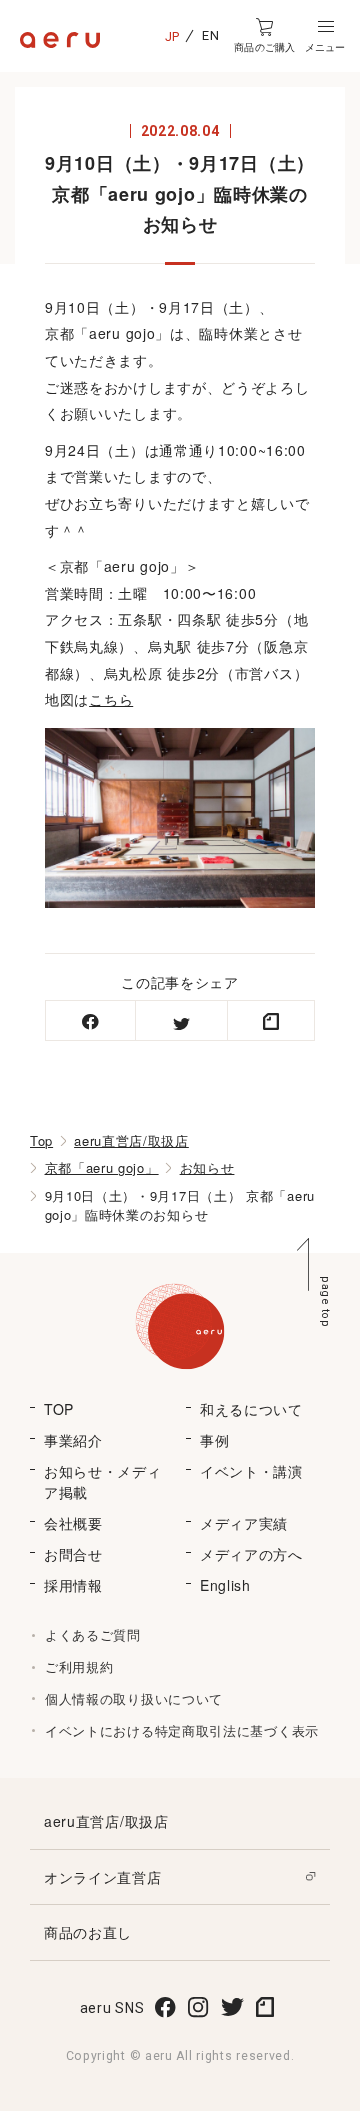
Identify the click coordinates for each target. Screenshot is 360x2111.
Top (41, 1140)
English (225, 1585)
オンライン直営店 (103, 1877)
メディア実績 (244, 1523)
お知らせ (207, 1167)
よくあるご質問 (93, 1634)
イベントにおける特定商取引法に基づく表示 (182, 1730)
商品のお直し (88, 1932)
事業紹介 (73, 1440)
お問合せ (73, 1554)
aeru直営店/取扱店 (131, 1140)
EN (210, 35)
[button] (325, 36)
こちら (111, 699)
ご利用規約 (79, 1666)
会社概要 (73, 1523)
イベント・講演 (251, 1471)
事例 (214, 1440)
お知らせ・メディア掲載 (103, 1481)
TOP (59, 1409)
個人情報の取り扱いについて (134, 1698)
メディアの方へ (251, 1554)
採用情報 (73, 1585)
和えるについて (251, 1409)
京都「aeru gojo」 (102, 1167)
